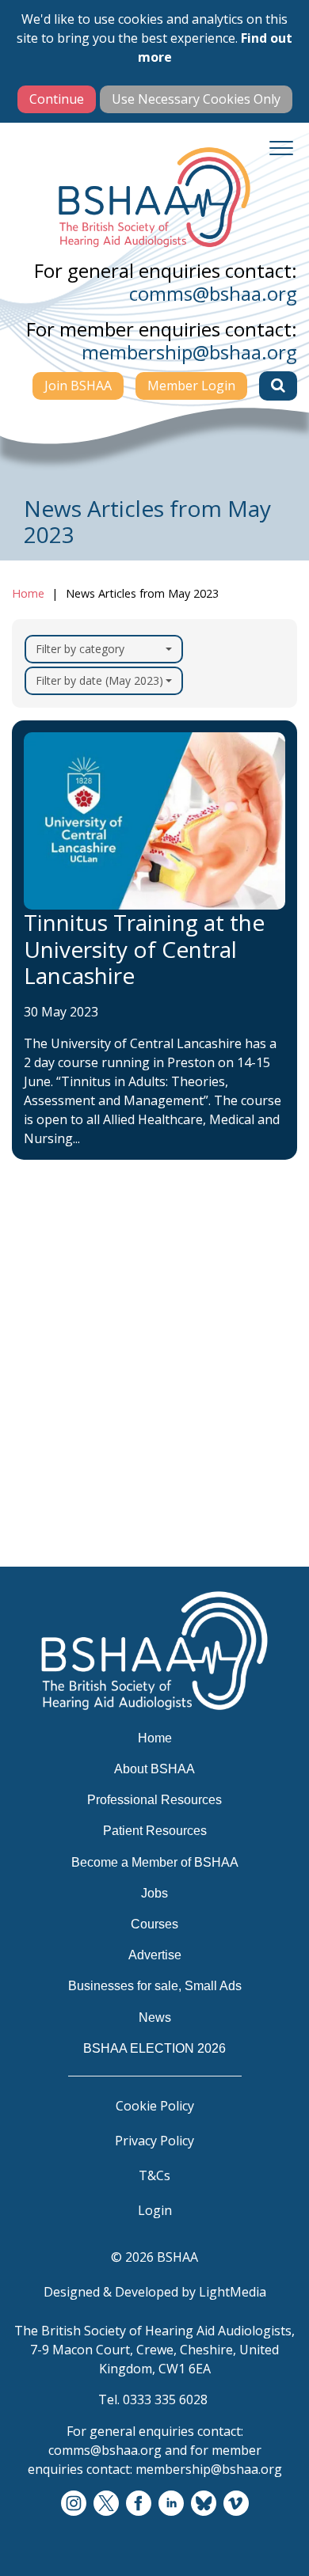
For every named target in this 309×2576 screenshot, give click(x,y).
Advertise (54, 1504)
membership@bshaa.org (189, 352)
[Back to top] (277, 2544)
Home (28, 593)
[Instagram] (74, 2504)
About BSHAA (68, 1319)
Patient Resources (82, 1381)
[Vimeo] (236, 2504)
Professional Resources (97, 1350)
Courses (49, 1473)
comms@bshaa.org (213, 293)
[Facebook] (139, 2504)
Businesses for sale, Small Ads (120, 1535)
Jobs (37, 1442)
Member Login (191, 386)
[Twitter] (106, 2504)
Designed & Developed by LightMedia (155, 2292)
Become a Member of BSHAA (116, 1411)
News (41, 1566)
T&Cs (154, 2175)
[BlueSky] (204, 2504)
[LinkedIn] (171, 2504)
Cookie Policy (155, 2106)
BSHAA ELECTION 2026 (98, 1597)
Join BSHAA (78, 386)
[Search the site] (278, 386)
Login (155, 2210)
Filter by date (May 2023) (99, 680)
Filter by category (80, 649)
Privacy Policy (154, 2141)
